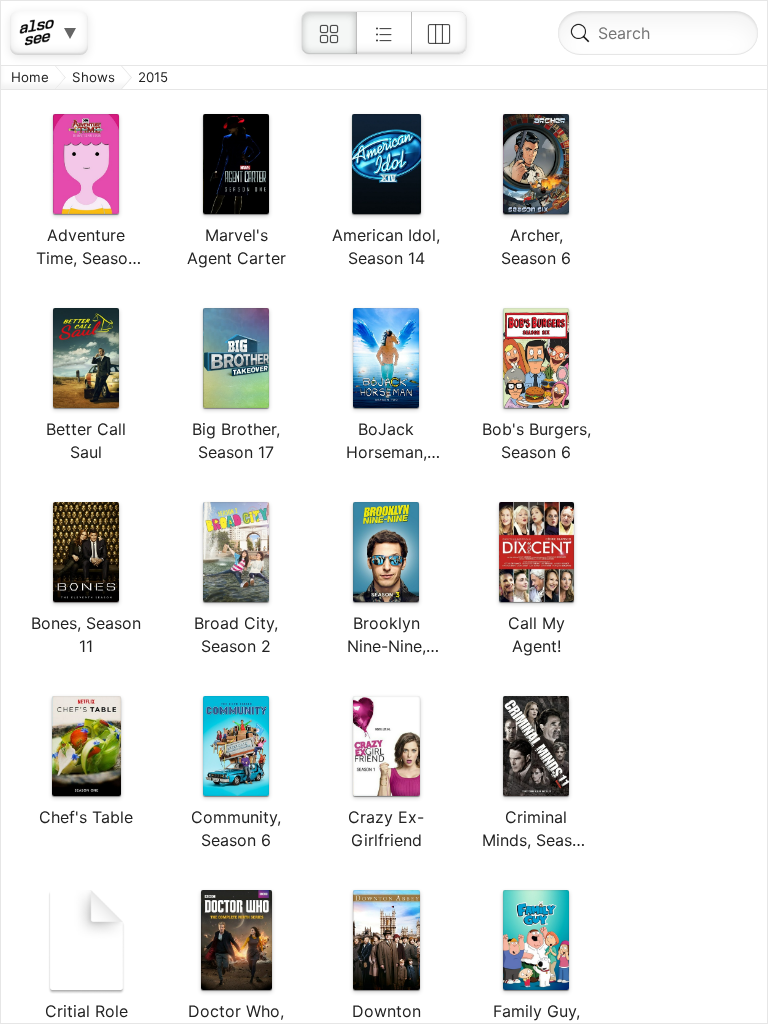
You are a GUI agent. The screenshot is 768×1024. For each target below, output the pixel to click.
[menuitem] (329, 33)
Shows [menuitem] (93, 77)
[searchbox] (658, 33)
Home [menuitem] (30, 77)
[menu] (384, 556)
